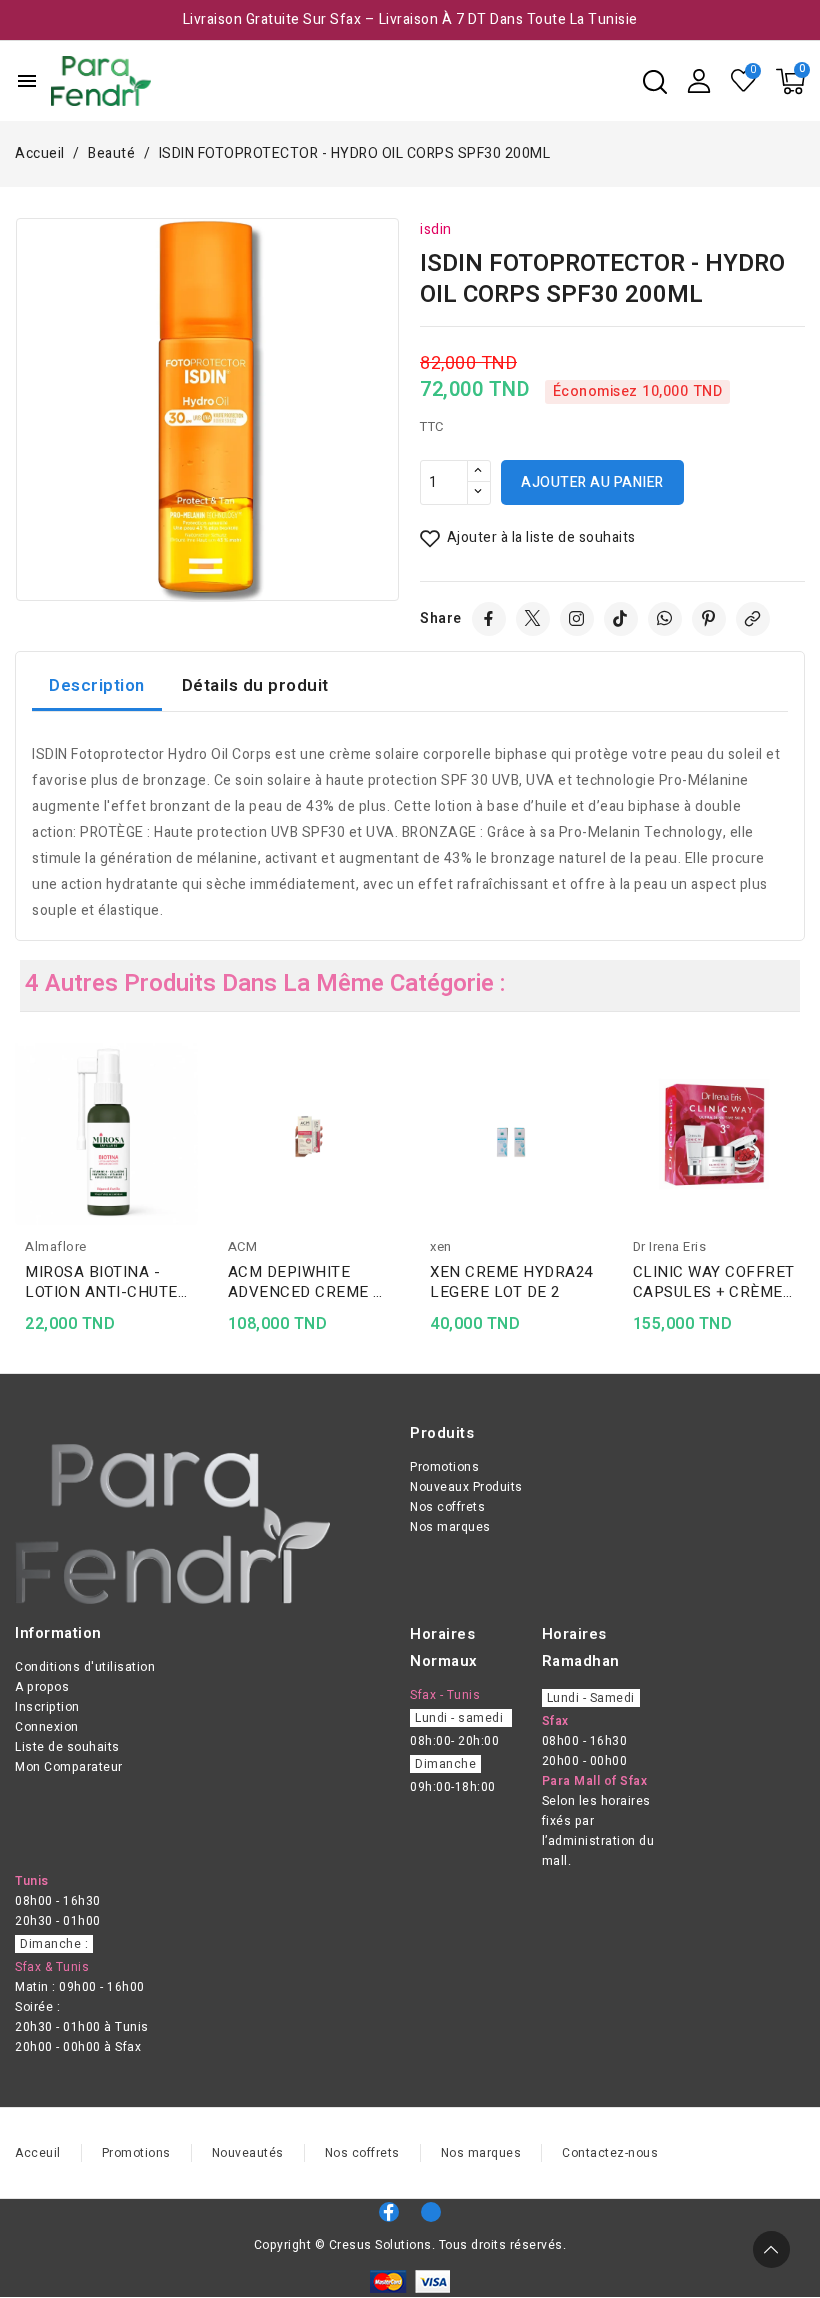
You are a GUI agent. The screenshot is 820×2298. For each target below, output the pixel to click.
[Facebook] (489, 619)
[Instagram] (577, 619)
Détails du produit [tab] (255, 685)
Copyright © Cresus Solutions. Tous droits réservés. (410, 2245)
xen (441, 1246)
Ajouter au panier (592, 482)
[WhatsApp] (665, 619)
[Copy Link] (753, 619)
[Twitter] (533, 619)
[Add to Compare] (191, 1097)
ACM (243, 1246)
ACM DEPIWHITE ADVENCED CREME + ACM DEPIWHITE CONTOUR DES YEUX (305, 1282)
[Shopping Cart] (790, 81)
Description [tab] (97, 685)
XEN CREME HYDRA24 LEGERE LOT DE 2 (511, 1282)
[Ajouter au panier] (191, 1175)
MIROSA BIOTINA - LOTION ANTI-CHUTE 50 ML (101, 1282)
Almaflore (56, 1246)
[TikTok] (621, 619)
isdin (436, 229)
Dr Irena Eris (670, 1246)
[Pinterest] (709, 619)
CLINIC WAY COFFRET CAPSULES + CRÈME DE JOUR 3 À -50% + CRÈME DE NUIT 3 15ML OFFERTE (714, 1282)
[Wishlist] (744, 81)
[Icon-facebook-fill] (389, 2212)
